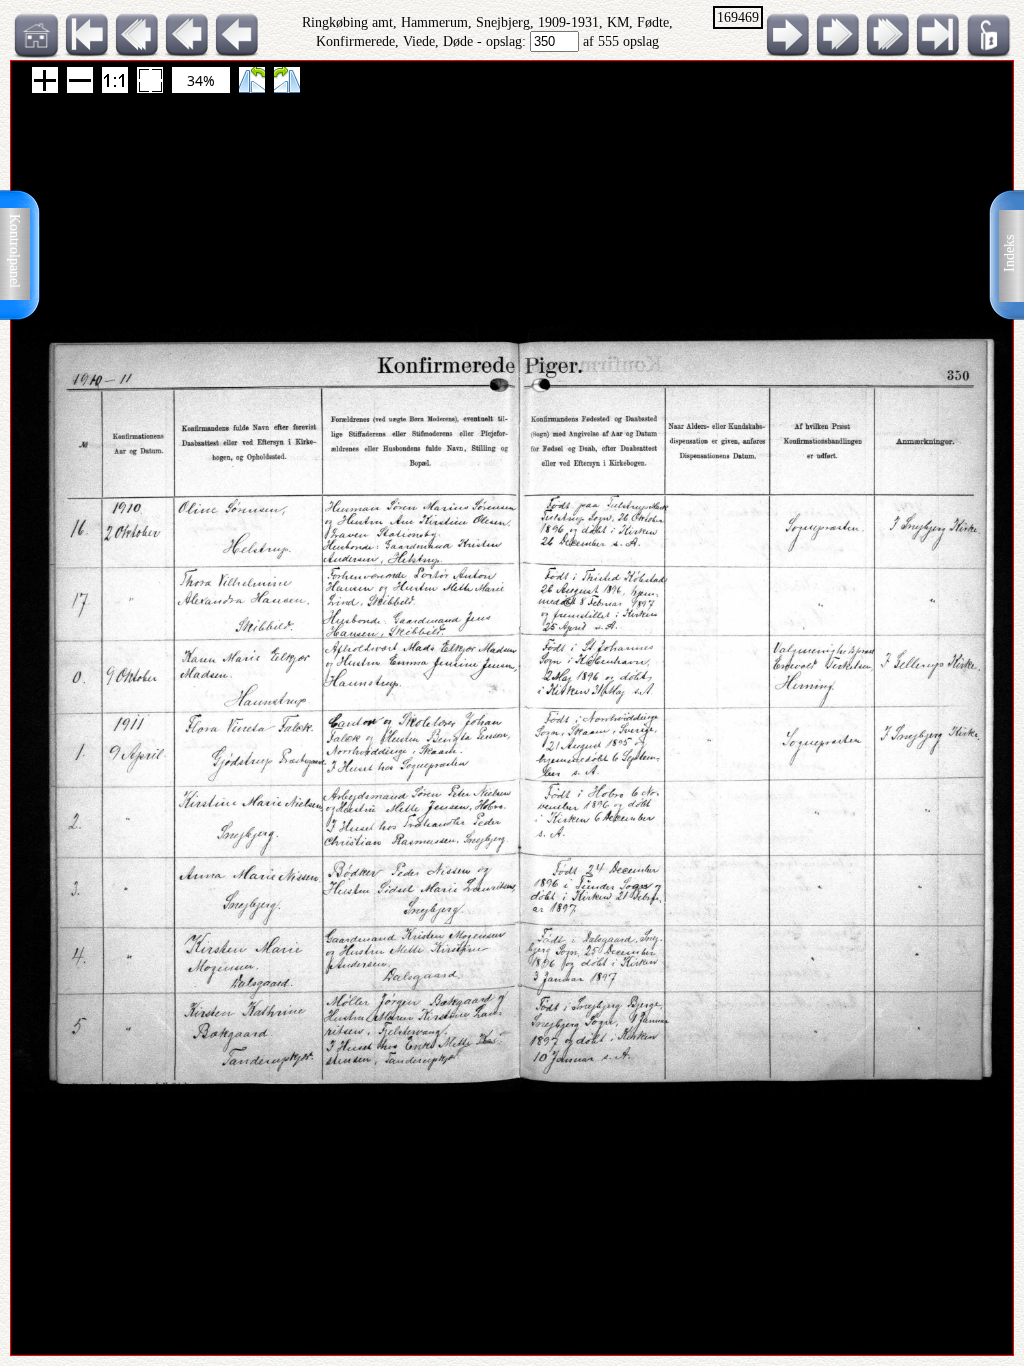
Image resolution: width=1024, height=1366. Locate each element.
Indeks (1009, 253)
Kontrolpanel (14, 251)
